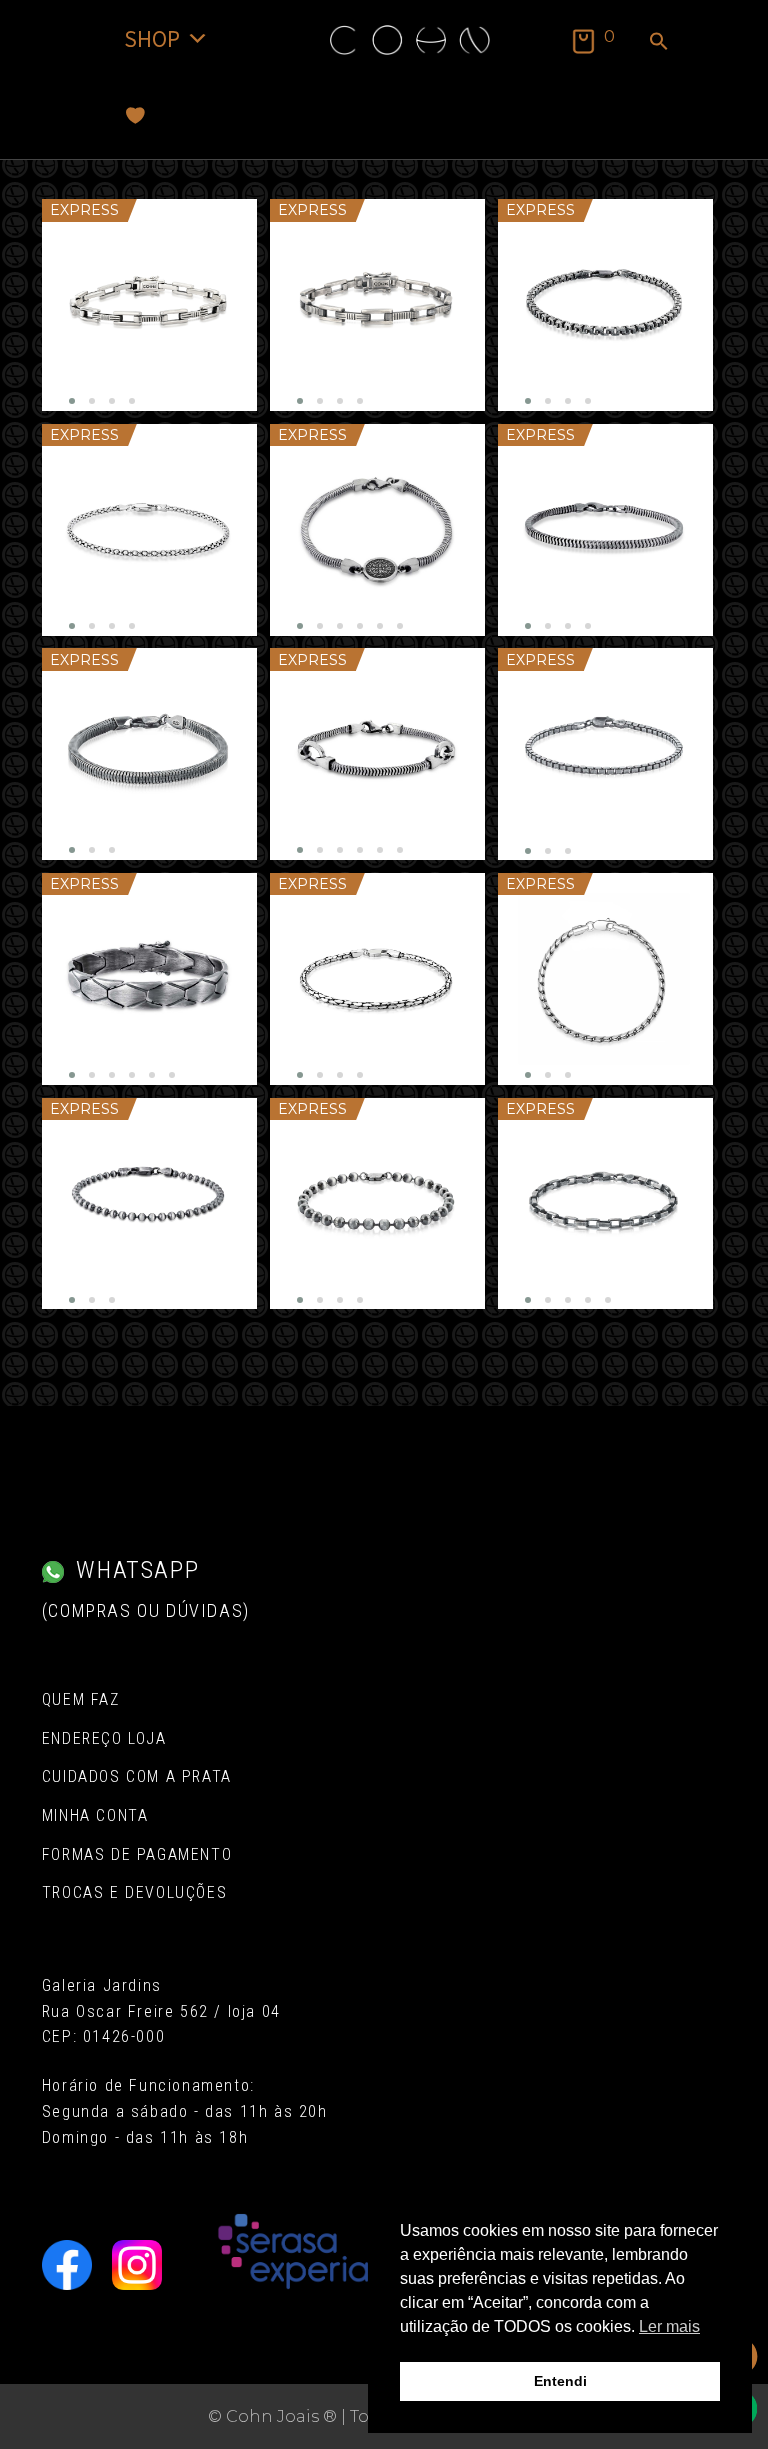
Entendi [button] (560, 2381)
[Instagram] (137, 2265)
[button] (659, 43)
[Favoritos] (135, 115)
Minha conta (95, 1815)
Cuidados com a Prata (137, 1776)
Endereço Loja (104, 1738)
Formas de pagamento (137, 1854)
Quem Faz (81, 1699)
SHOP (152, 38)
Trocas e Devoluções (134, 1892)
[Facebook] (67, 2265)
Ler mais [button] (669, 2326)
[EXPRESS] (149, 305)
